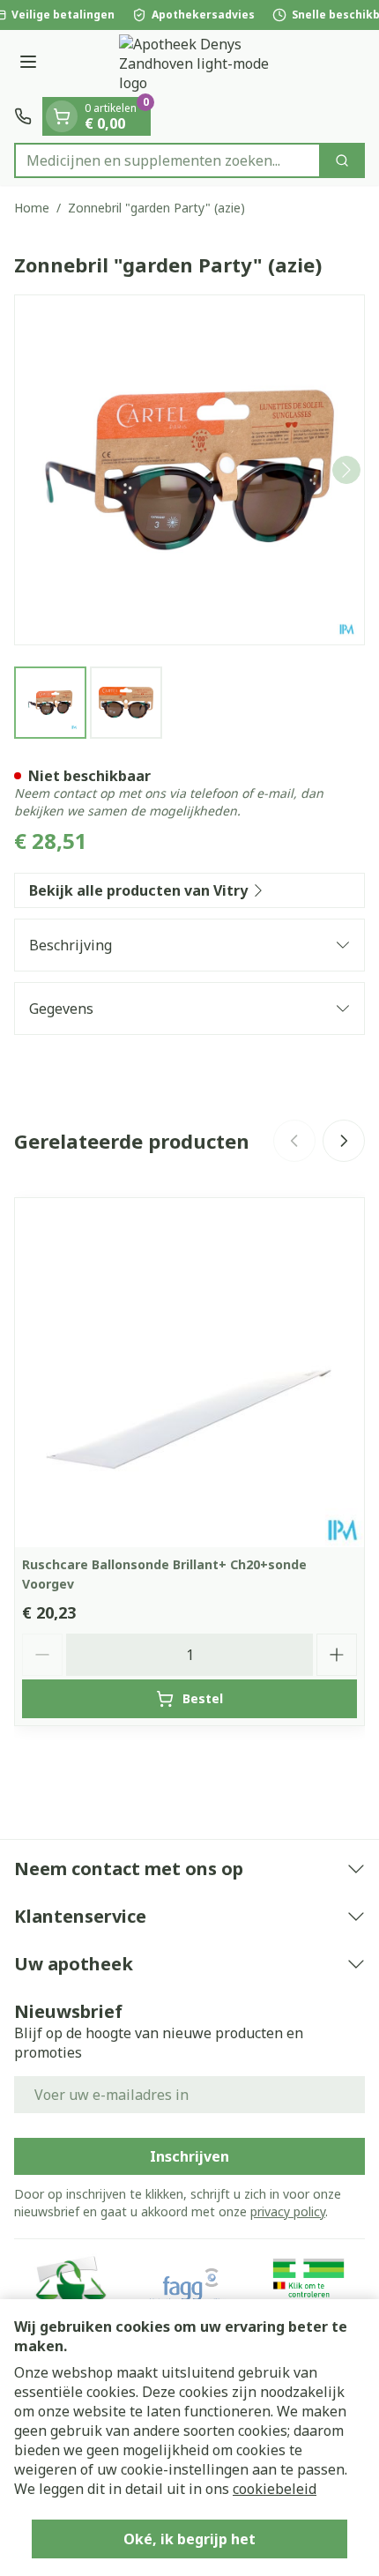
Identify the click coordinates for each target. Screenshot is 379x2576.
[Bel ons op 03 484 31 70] (23, 116)
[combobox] (167, 160)
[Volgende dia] (344, 1141)
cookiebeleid (275, 2489)
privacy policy (288, 2211)
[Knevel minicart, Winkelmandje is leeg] (62, 116)
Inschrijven (189, 2156)
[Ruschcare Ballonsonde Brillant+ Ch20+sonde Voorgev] (189, 1373)
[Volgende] (346, 470)
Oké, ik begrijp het (189, 2539)
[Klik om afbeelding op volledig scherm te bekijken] (189, 470)
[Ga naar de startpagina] (207, 63)
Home (32, 208)
